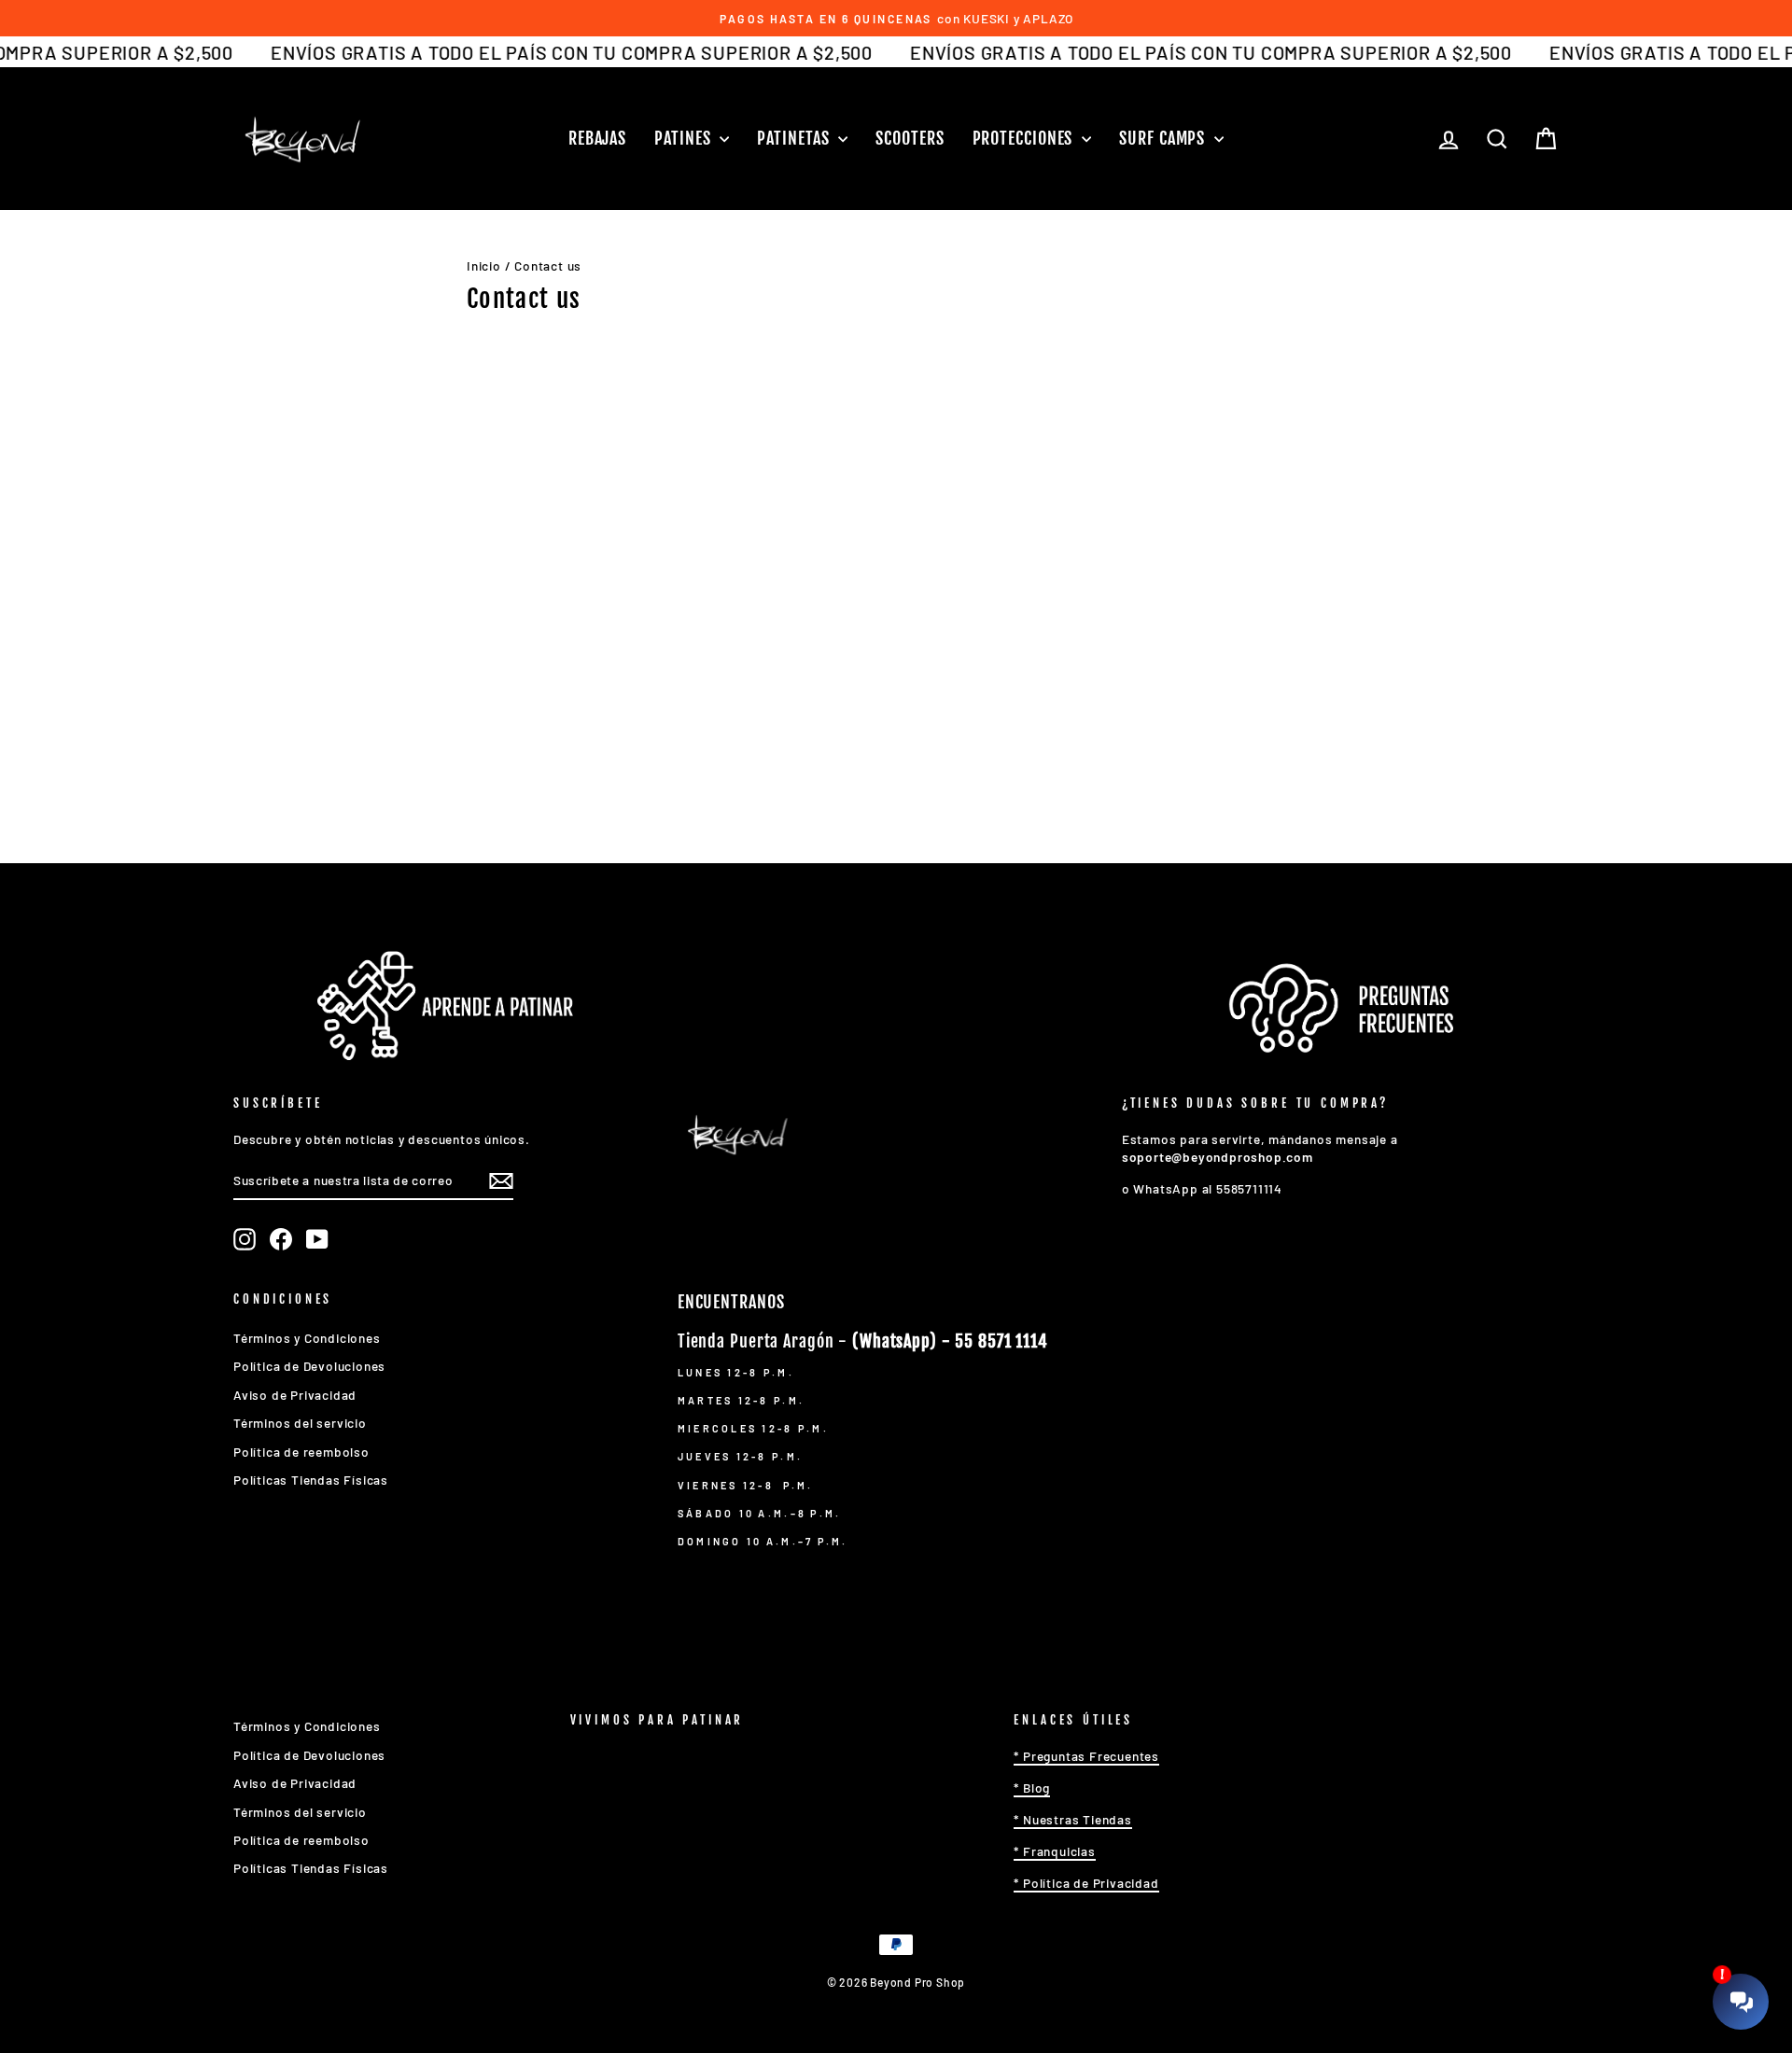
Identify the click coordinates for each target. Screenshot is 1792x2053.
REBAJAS (597, 138)
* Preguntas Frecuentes (1086, 1756)
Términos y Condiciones (307, 1338)
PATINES (685, 138)
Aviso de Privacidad (295, 1395)
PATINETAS (795, 138)
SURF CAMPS (1164, 138)
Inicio (484, 265)
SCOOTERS (910, 138)
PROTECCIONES (1025, 138)
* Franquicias (1054, 1851)
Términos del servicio (300, 1423)
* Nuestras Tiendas (1072, 1819)
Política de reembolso (301, 1452)
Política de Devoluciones (309, 1366)
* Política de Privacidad (1086, 1883)
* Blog (1032, 1788)
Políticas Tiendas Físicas (311, 1480)
